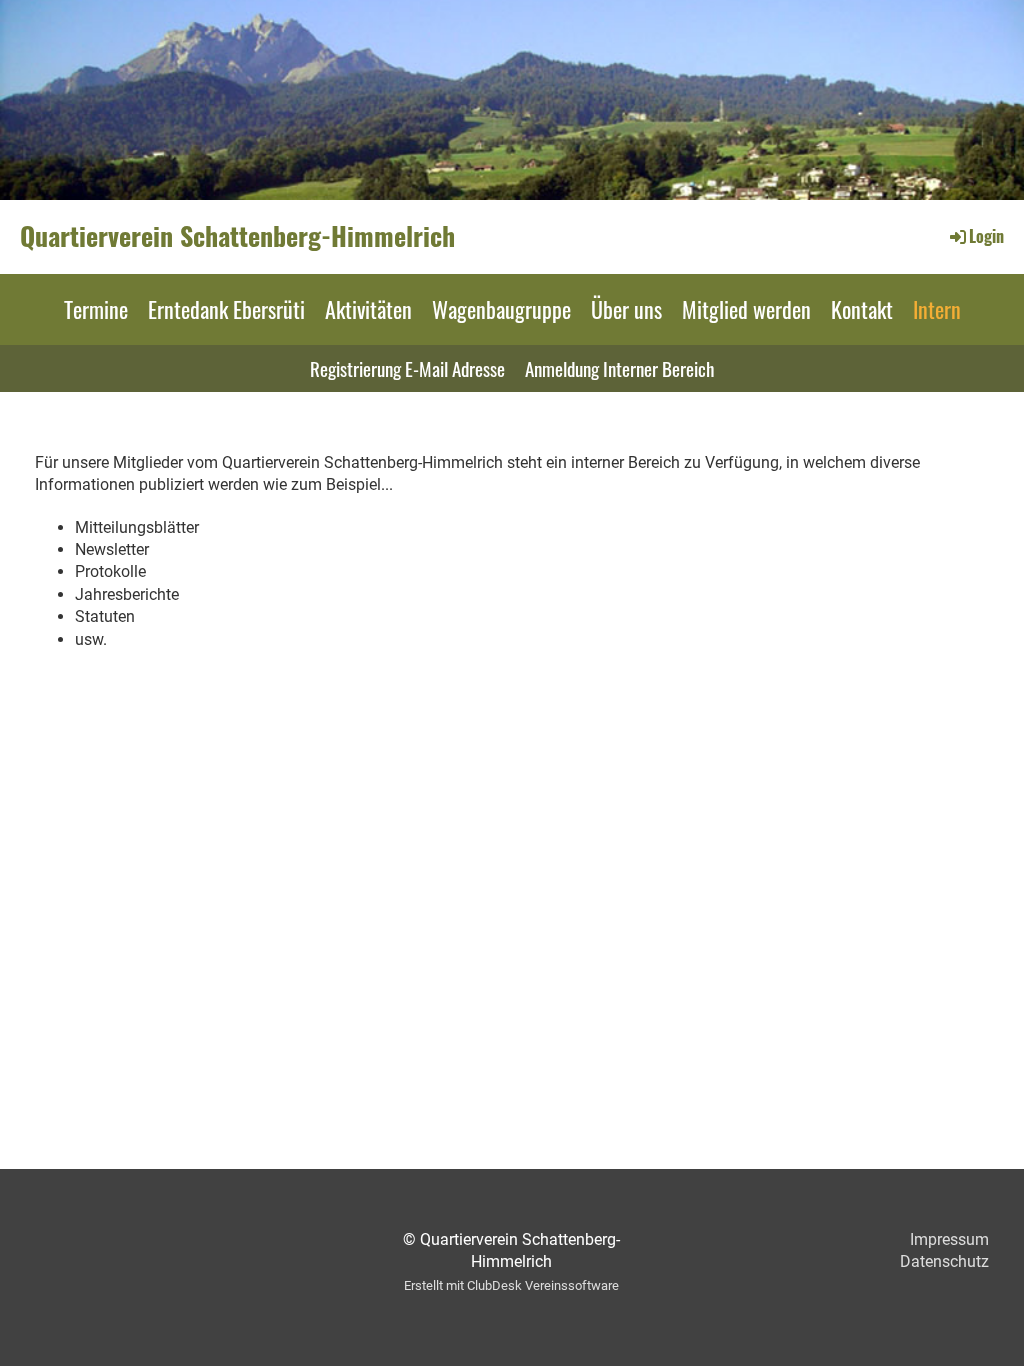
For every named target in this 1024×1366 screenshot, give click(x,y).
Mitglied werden (746, 309)
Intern (937, 309)
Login (986, 236)
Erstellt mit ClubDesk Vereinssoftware (511, 1285)
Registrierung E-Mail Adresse (407, 368)
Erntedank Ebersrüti (226, 309)
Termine (96, 309)
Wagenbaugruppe (501, 309)
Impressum (949, 1239)
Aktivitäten (368, 309)
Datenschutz (944, 1261)
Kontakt (862, 309)
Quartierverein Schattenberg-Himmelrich (237, 236)
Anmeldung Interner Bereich (619, 368)
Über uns (626, 309)
